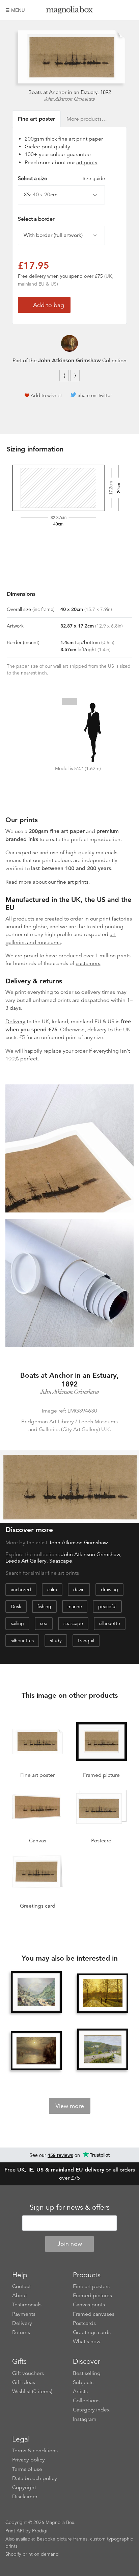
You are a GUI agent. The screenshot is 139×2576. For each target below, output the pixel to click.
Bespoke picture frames (62, 2539)
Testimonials (27, 2305)
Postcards (84, 2323)
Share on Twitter (95, 395)
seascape (73, 1623)
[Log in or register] (117, 10)
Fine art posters (91, 2286)
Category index (91, 2410)
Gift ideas (24, 2382)
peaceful (107, 1606)
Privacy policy (29, 2460)
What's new (87, 2341)
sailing (17, 1623)
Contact (21, 2286)
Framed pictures (92, 2296)
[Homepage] (70, 11)
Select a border (36, 219)
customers (88, 963)
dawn (79, 1590)
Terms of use (27, 2469)
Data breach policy (35, 2478)
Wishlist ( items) (32, 2391)
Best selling (87, 2373)
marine (75, 1606)
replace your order (65, 1051)
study (56, 1641)
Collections (86, 2401)
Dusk (16, 1606)
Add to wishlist (46, 395)
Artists (80, 2391)
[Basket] (129, 10)
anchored (21, 1590)
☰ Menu (15, 10)
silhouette (110, 1623)
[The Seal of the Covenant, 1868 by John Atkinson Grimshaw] (36, 1992)
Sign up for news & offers (70, 2207)
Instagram (85, 2419)
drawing (109, 1590)
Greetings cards (92, 2332)
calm (52, 1590)
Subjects (83, 2382)
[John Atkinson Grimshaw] (69, 343)
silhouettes (22, 1641)
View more (70, 2106)
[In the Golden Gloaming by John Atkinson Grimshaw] (103, 1993)
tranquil (86, 1641)
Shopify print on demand (32, 2554)
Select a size (61, 178)
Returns (21, 2332)
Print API (15, 2531)
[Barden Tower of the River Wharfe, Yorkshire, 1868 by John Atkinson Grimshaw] (103, 2049)
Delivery (15, 1022)
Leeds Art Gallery (26, 1561)
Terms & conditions (35, 2451)
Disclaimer (25, 2497)
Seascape (61, 1561)
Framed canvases (94, 2314)
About (20, 2296)
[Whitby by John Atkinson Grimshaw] (36, 2051)
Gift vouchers (28, 2373)
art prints (87, 163)
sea (44, 1623)
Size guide (94, 178)
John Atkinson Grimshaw (70, 99)
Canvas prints (89, 2305)
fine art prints (73, 882)
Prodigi (40, 2531)
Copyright (24, 2487)
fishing (44, 1606)
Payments (24, 2314)
